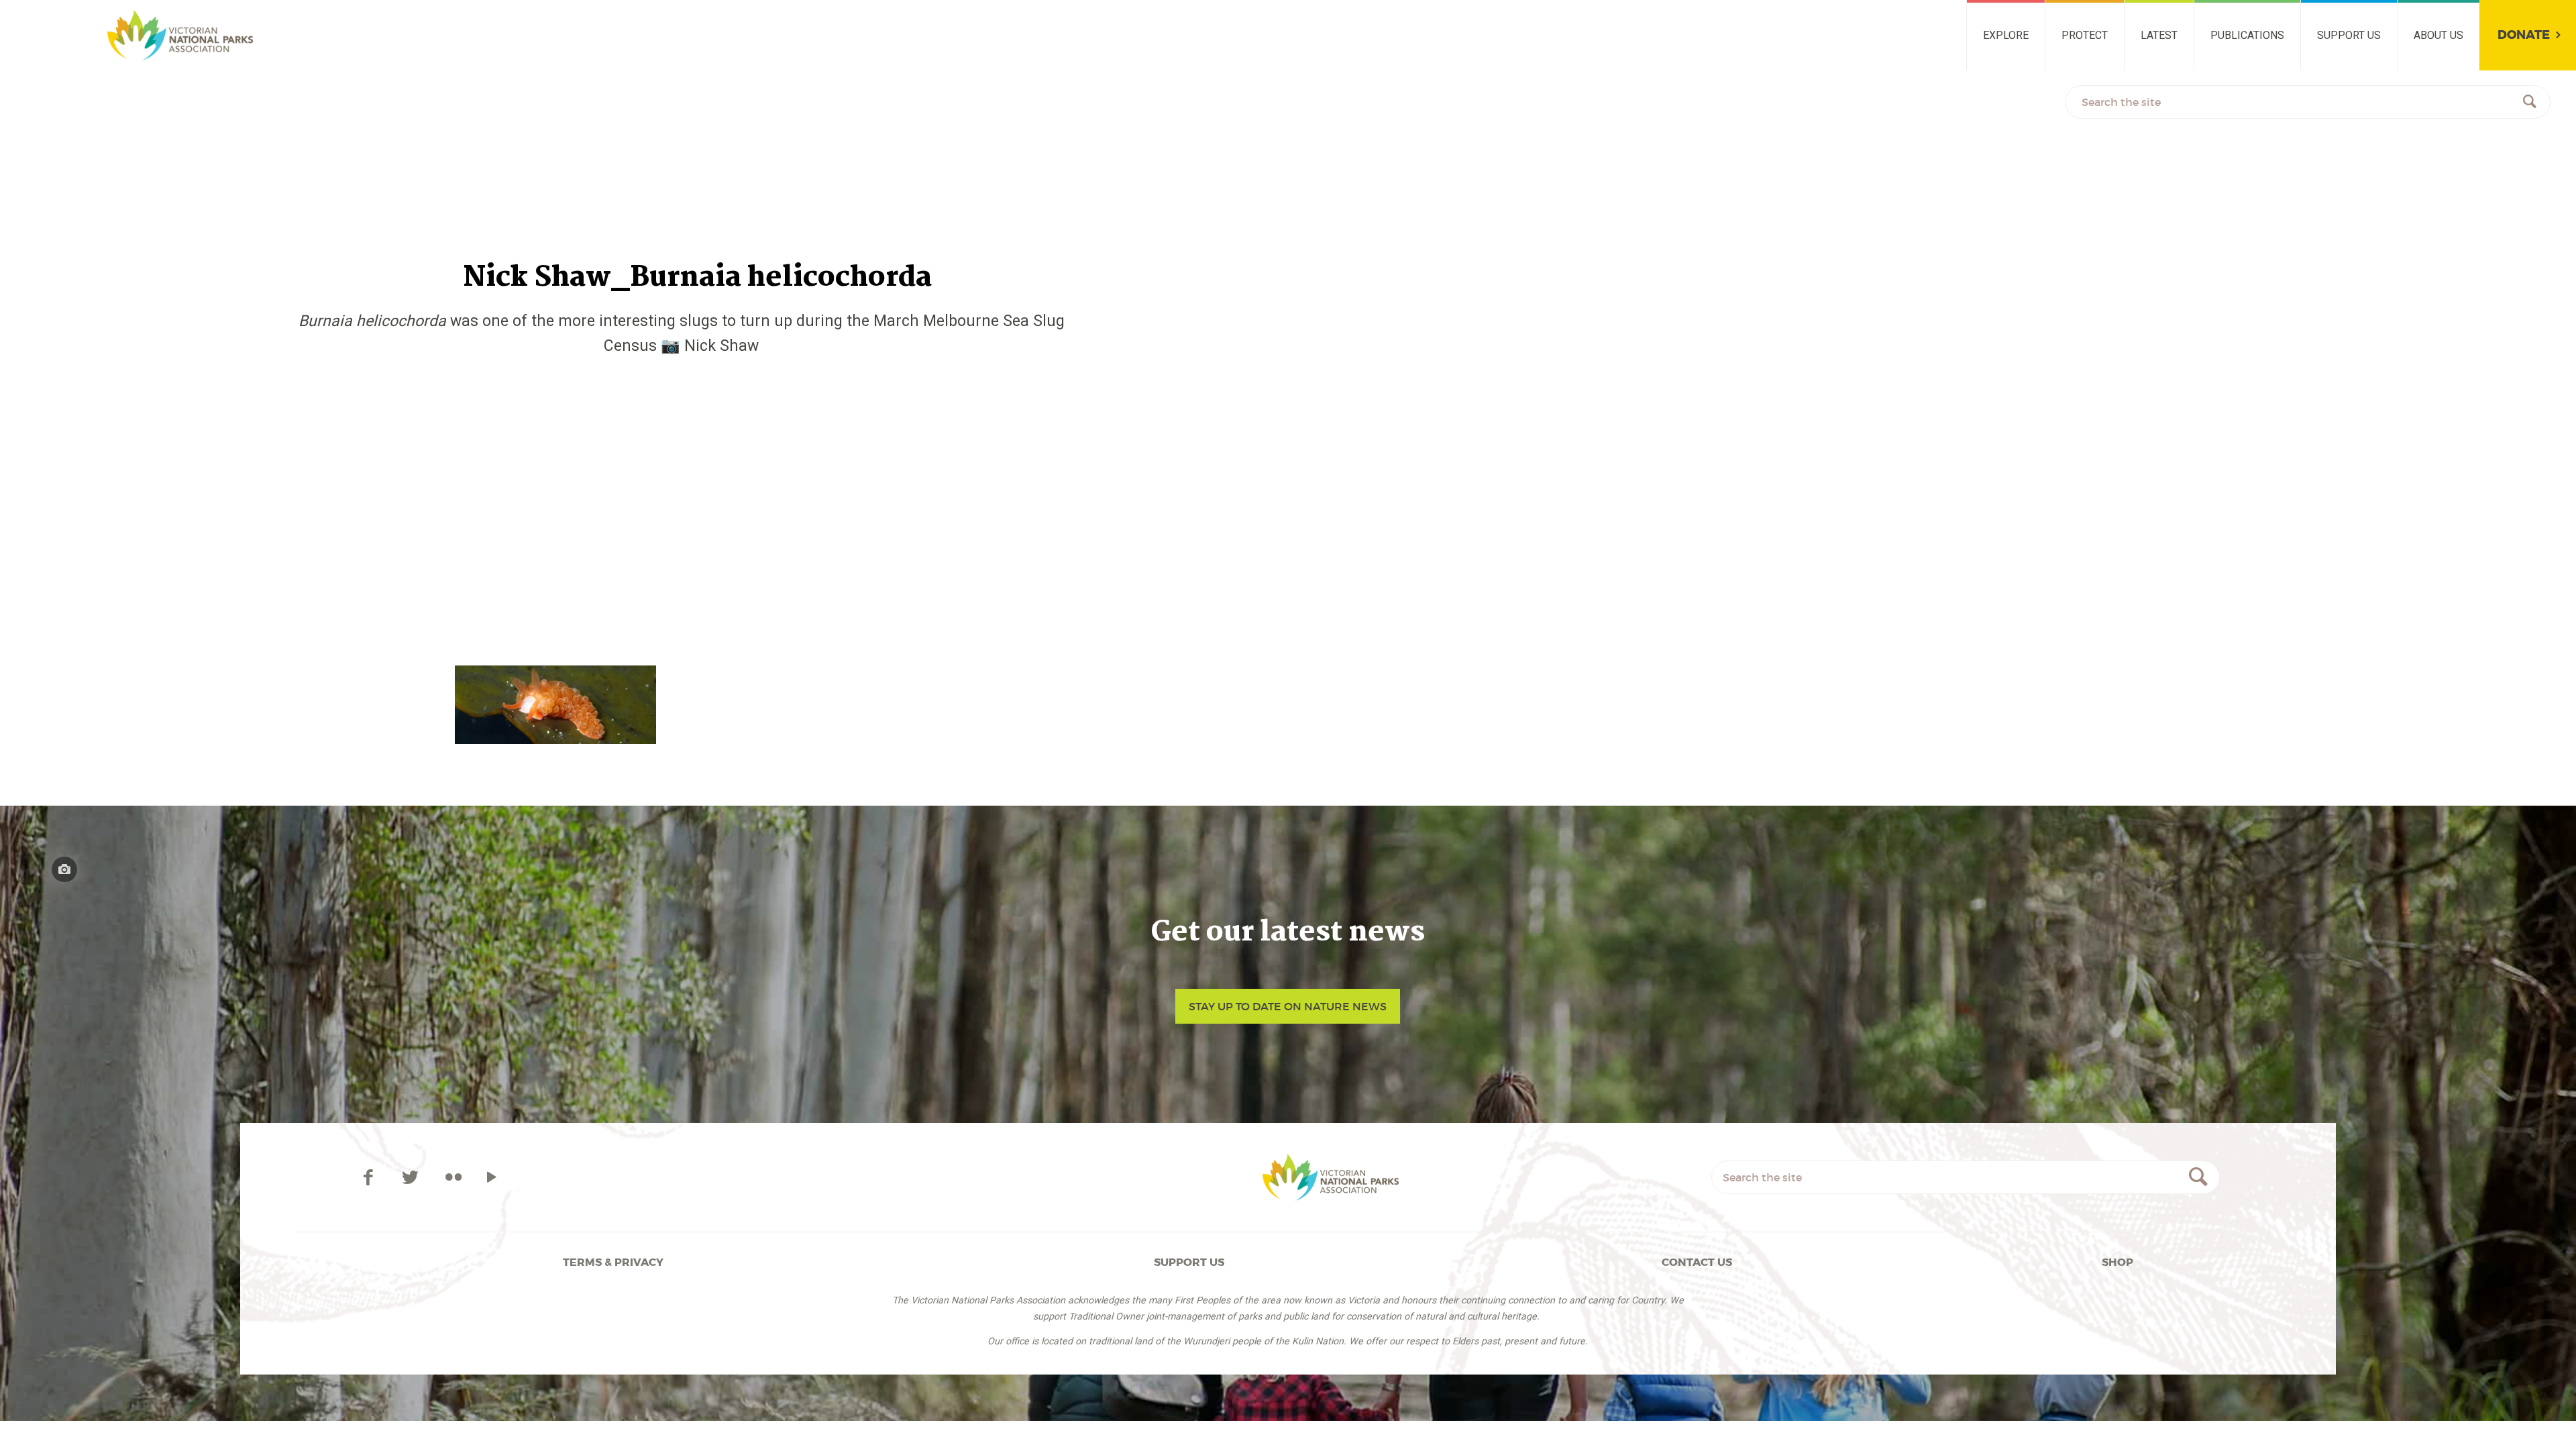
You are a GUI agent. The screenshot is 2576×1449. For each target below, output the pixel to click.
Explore (2006, 35)
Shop (2117, 1262)
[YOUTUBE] (491, 1177)
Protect (2085, 35)
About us (2438, 35)
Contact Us (1697, 1262)
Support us (2349, 35)
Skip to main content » (85, 16)
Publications (2247, 35)
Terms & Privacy (613, 1262)
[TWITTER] (413, 1177)
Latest (2159, 35)
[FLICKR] (453, 1177)
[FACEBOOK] (371, 1177)
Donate (2524, 35)
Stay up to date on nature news (1288, 1006)
